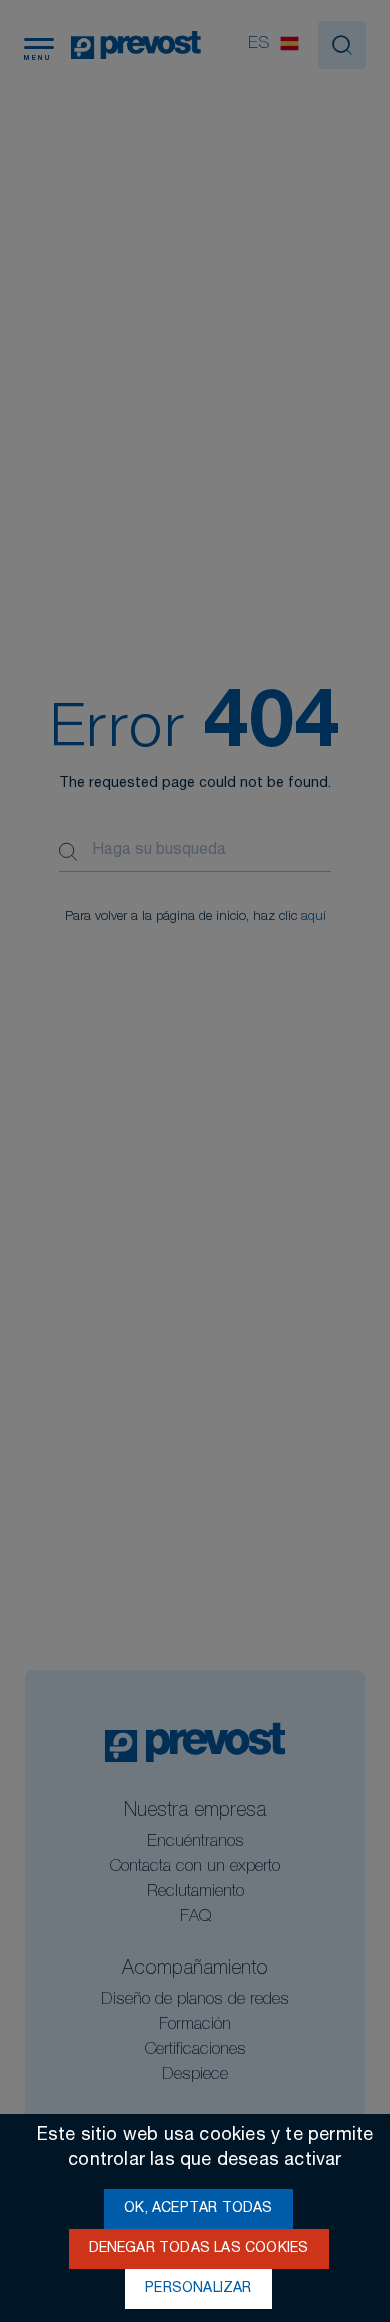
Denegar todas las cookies (199, 2249)
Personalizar (198, 2289)
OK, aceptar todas (198, 2209)
